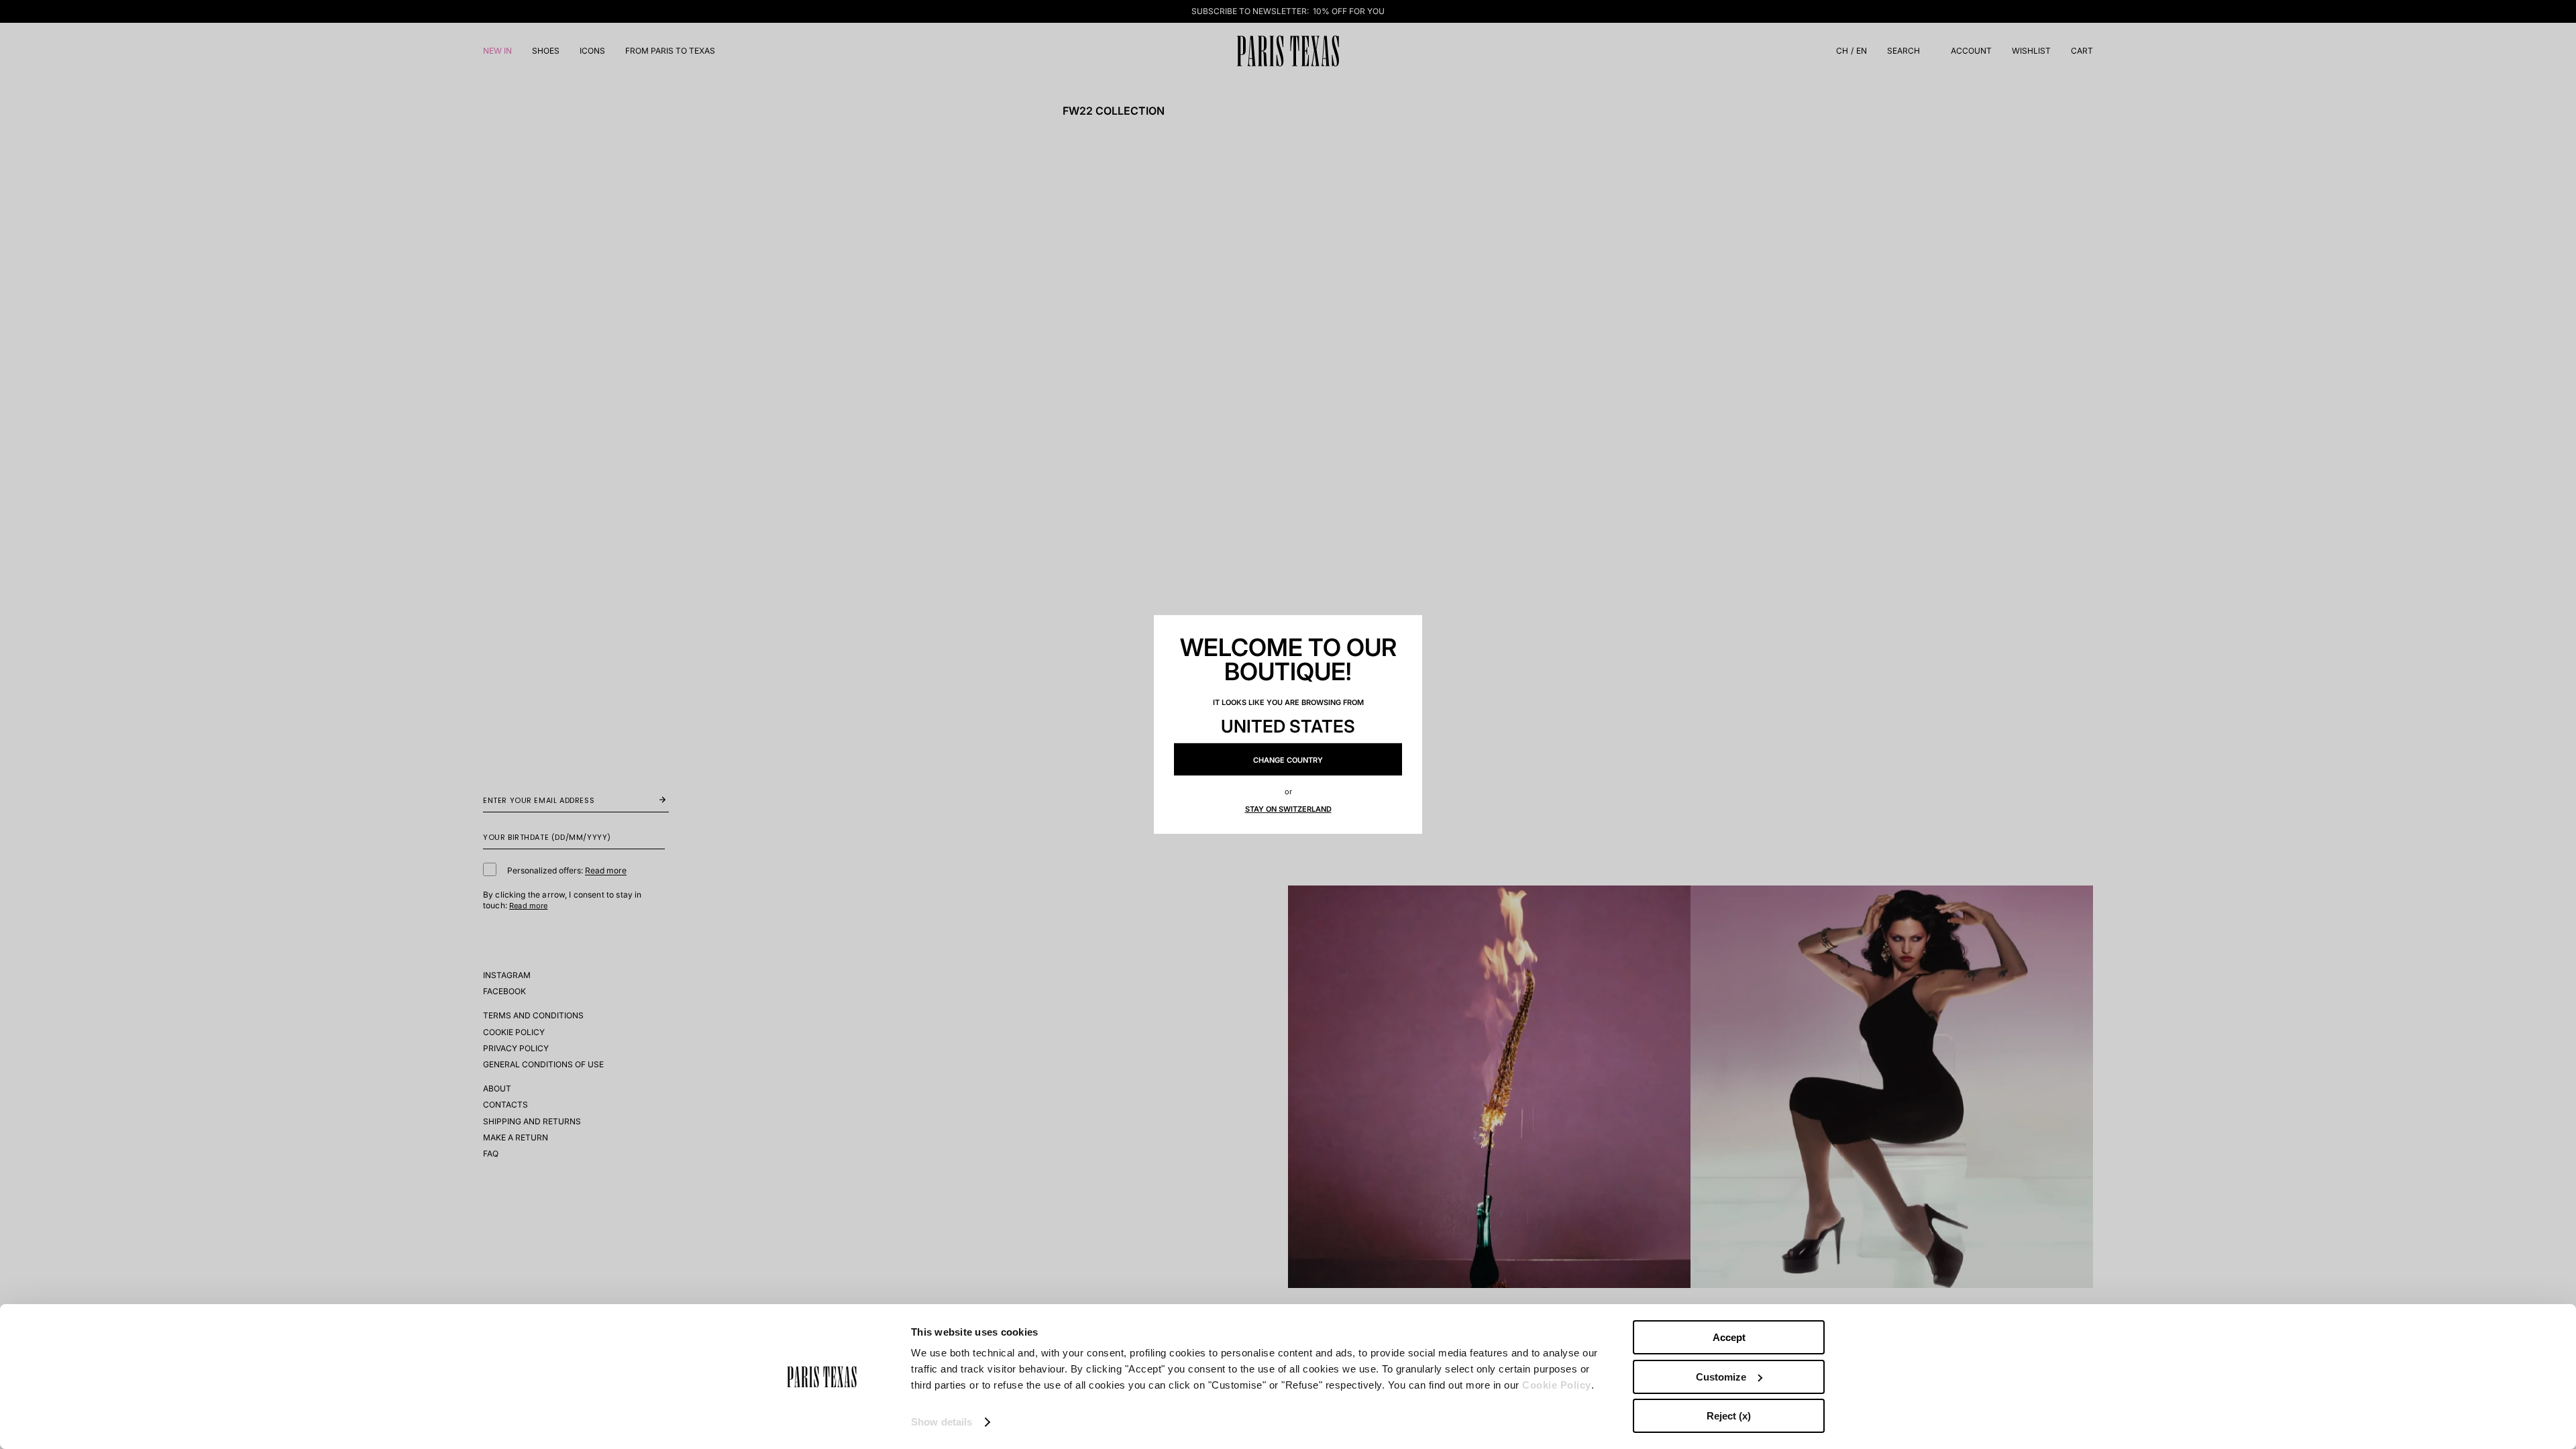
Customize (1721, 1377)
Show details (942, 1422)
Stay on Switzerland (1288, 809)
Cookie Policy (1557, 1385)
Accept (1729, 1337)
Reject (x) (1729, 1416)
